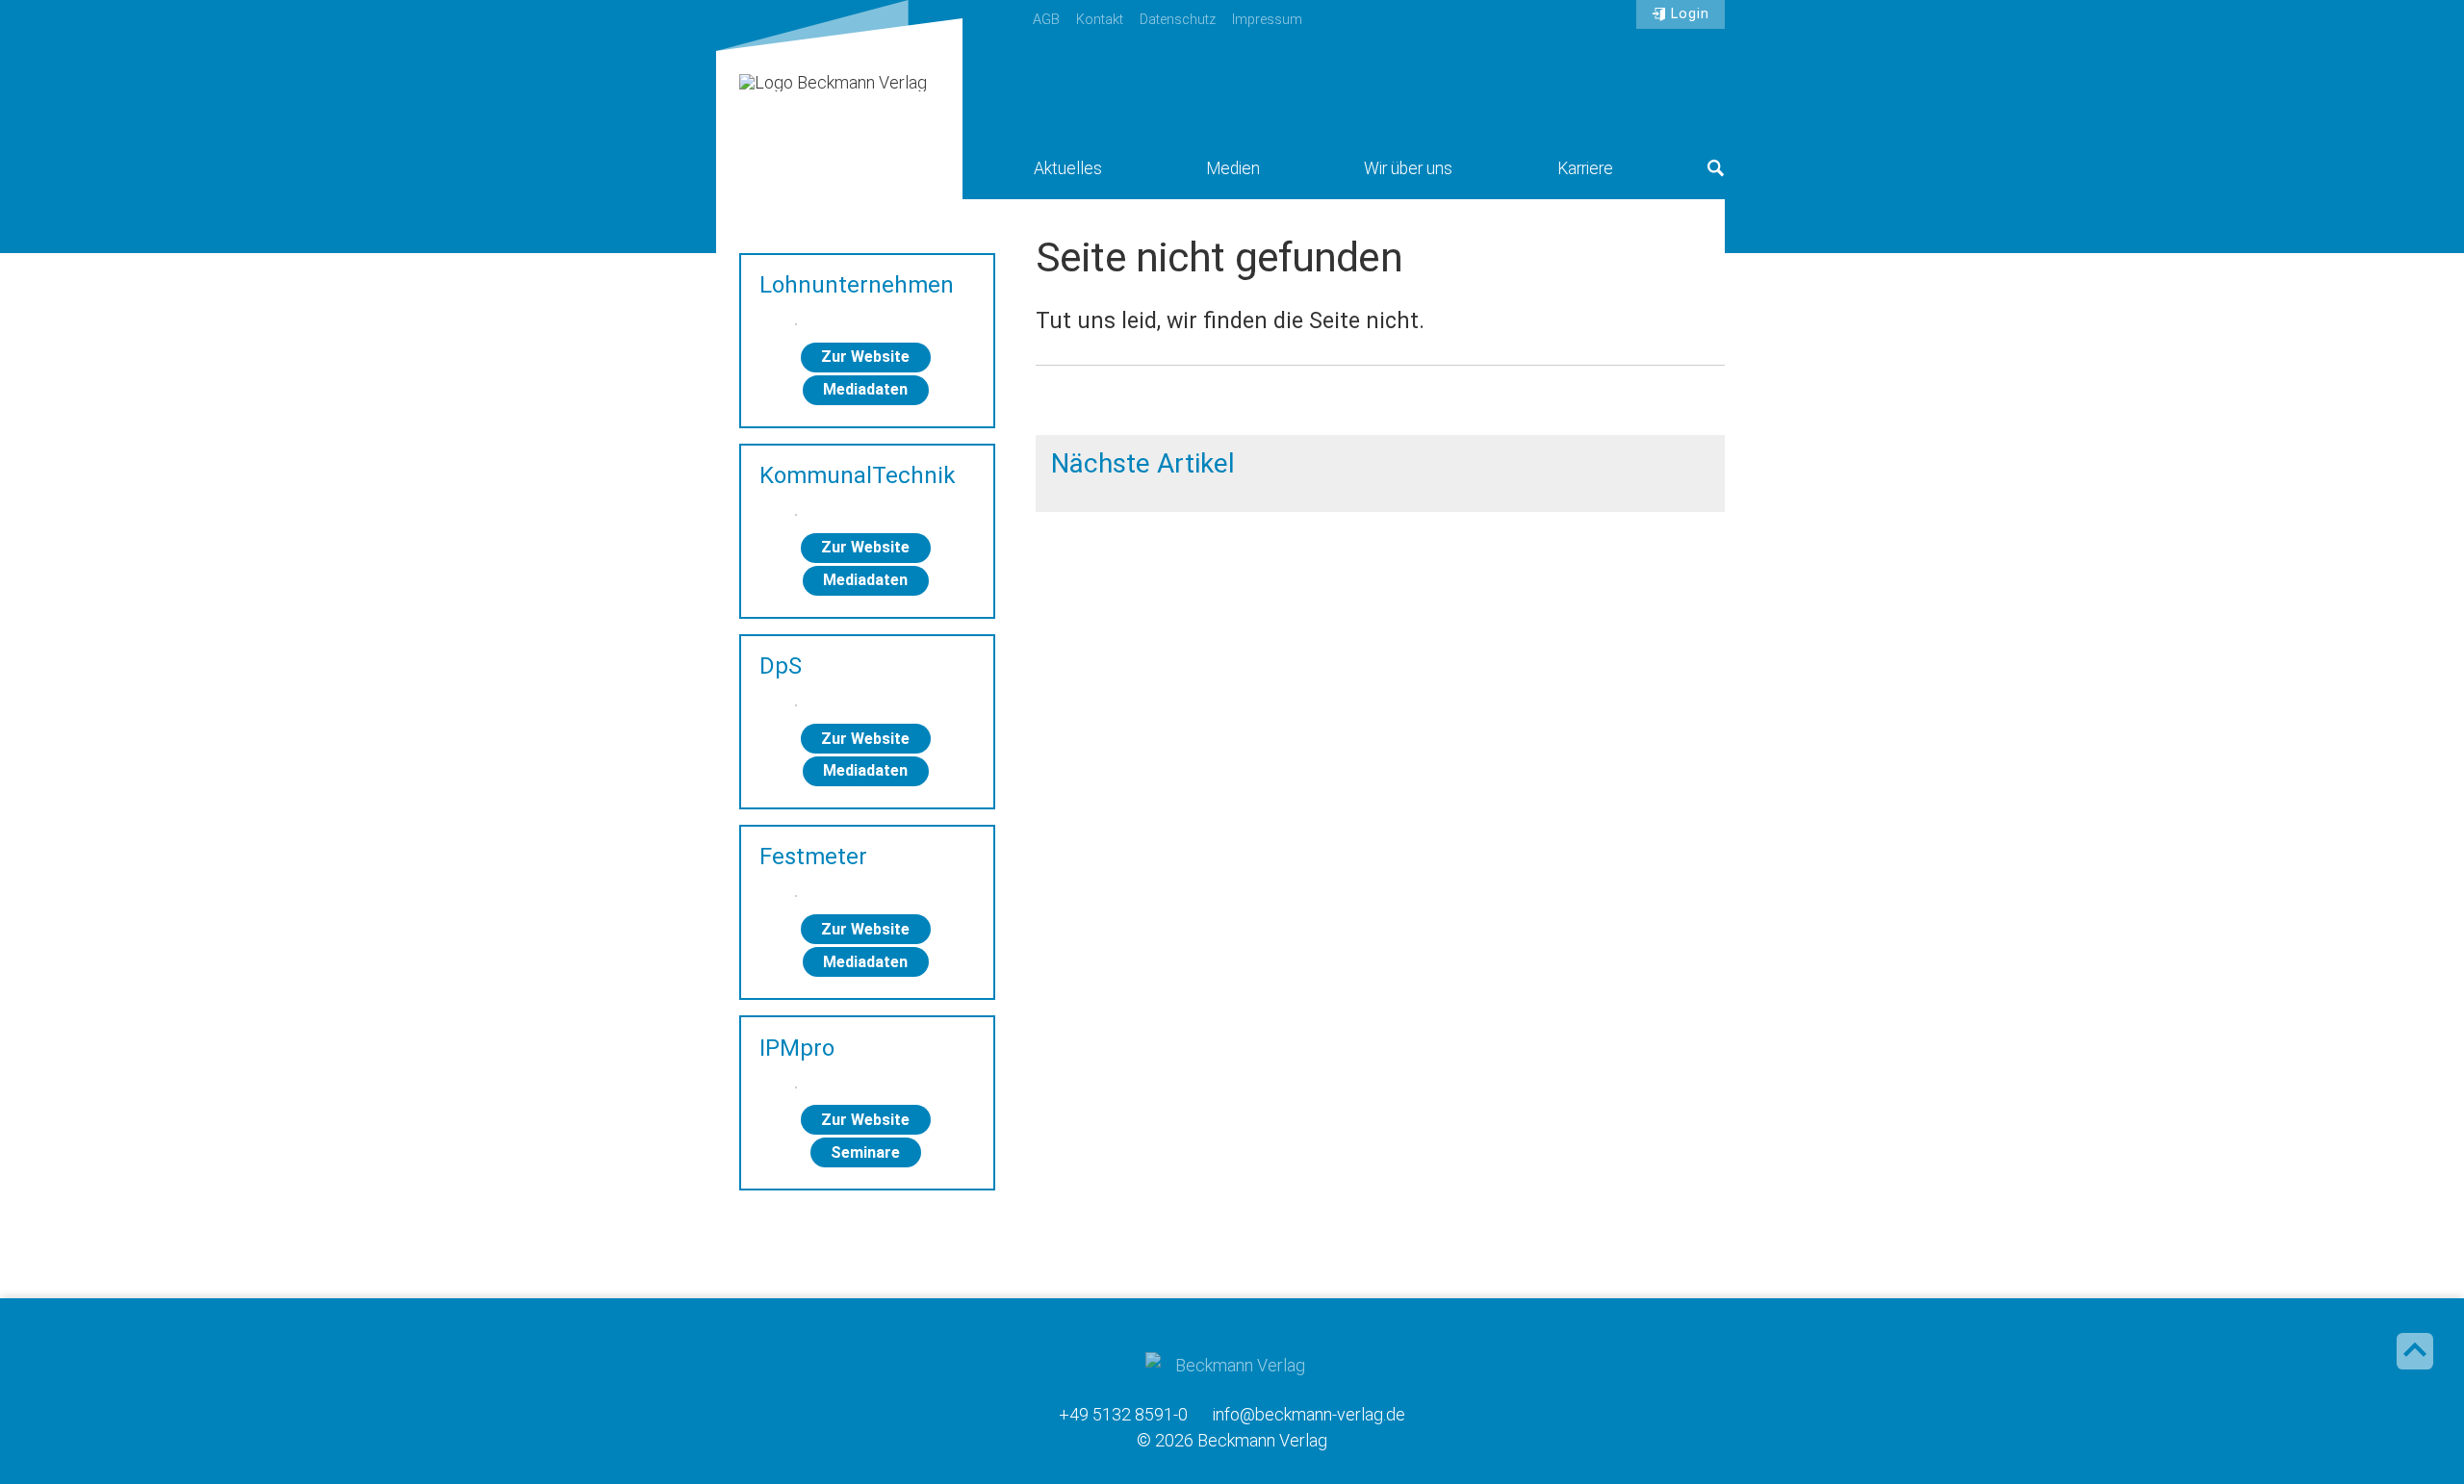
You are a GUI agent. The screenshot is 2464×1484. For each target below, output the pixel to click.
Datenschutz (1178, 20)
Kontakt (1100, 20)
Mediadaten (865, 389)
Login (1690, 14)
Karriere (1585, 168)
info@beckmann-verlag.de (1309, 1414)
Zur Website (865, 357)
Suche (1716, 168)
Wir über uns (1408, 168)
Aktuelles (1068, 168)
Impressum (1267, 20)
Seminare (865, 1152)
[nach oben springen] (2415, 1351)
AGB (1046, 20)
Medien (1233, 168)
